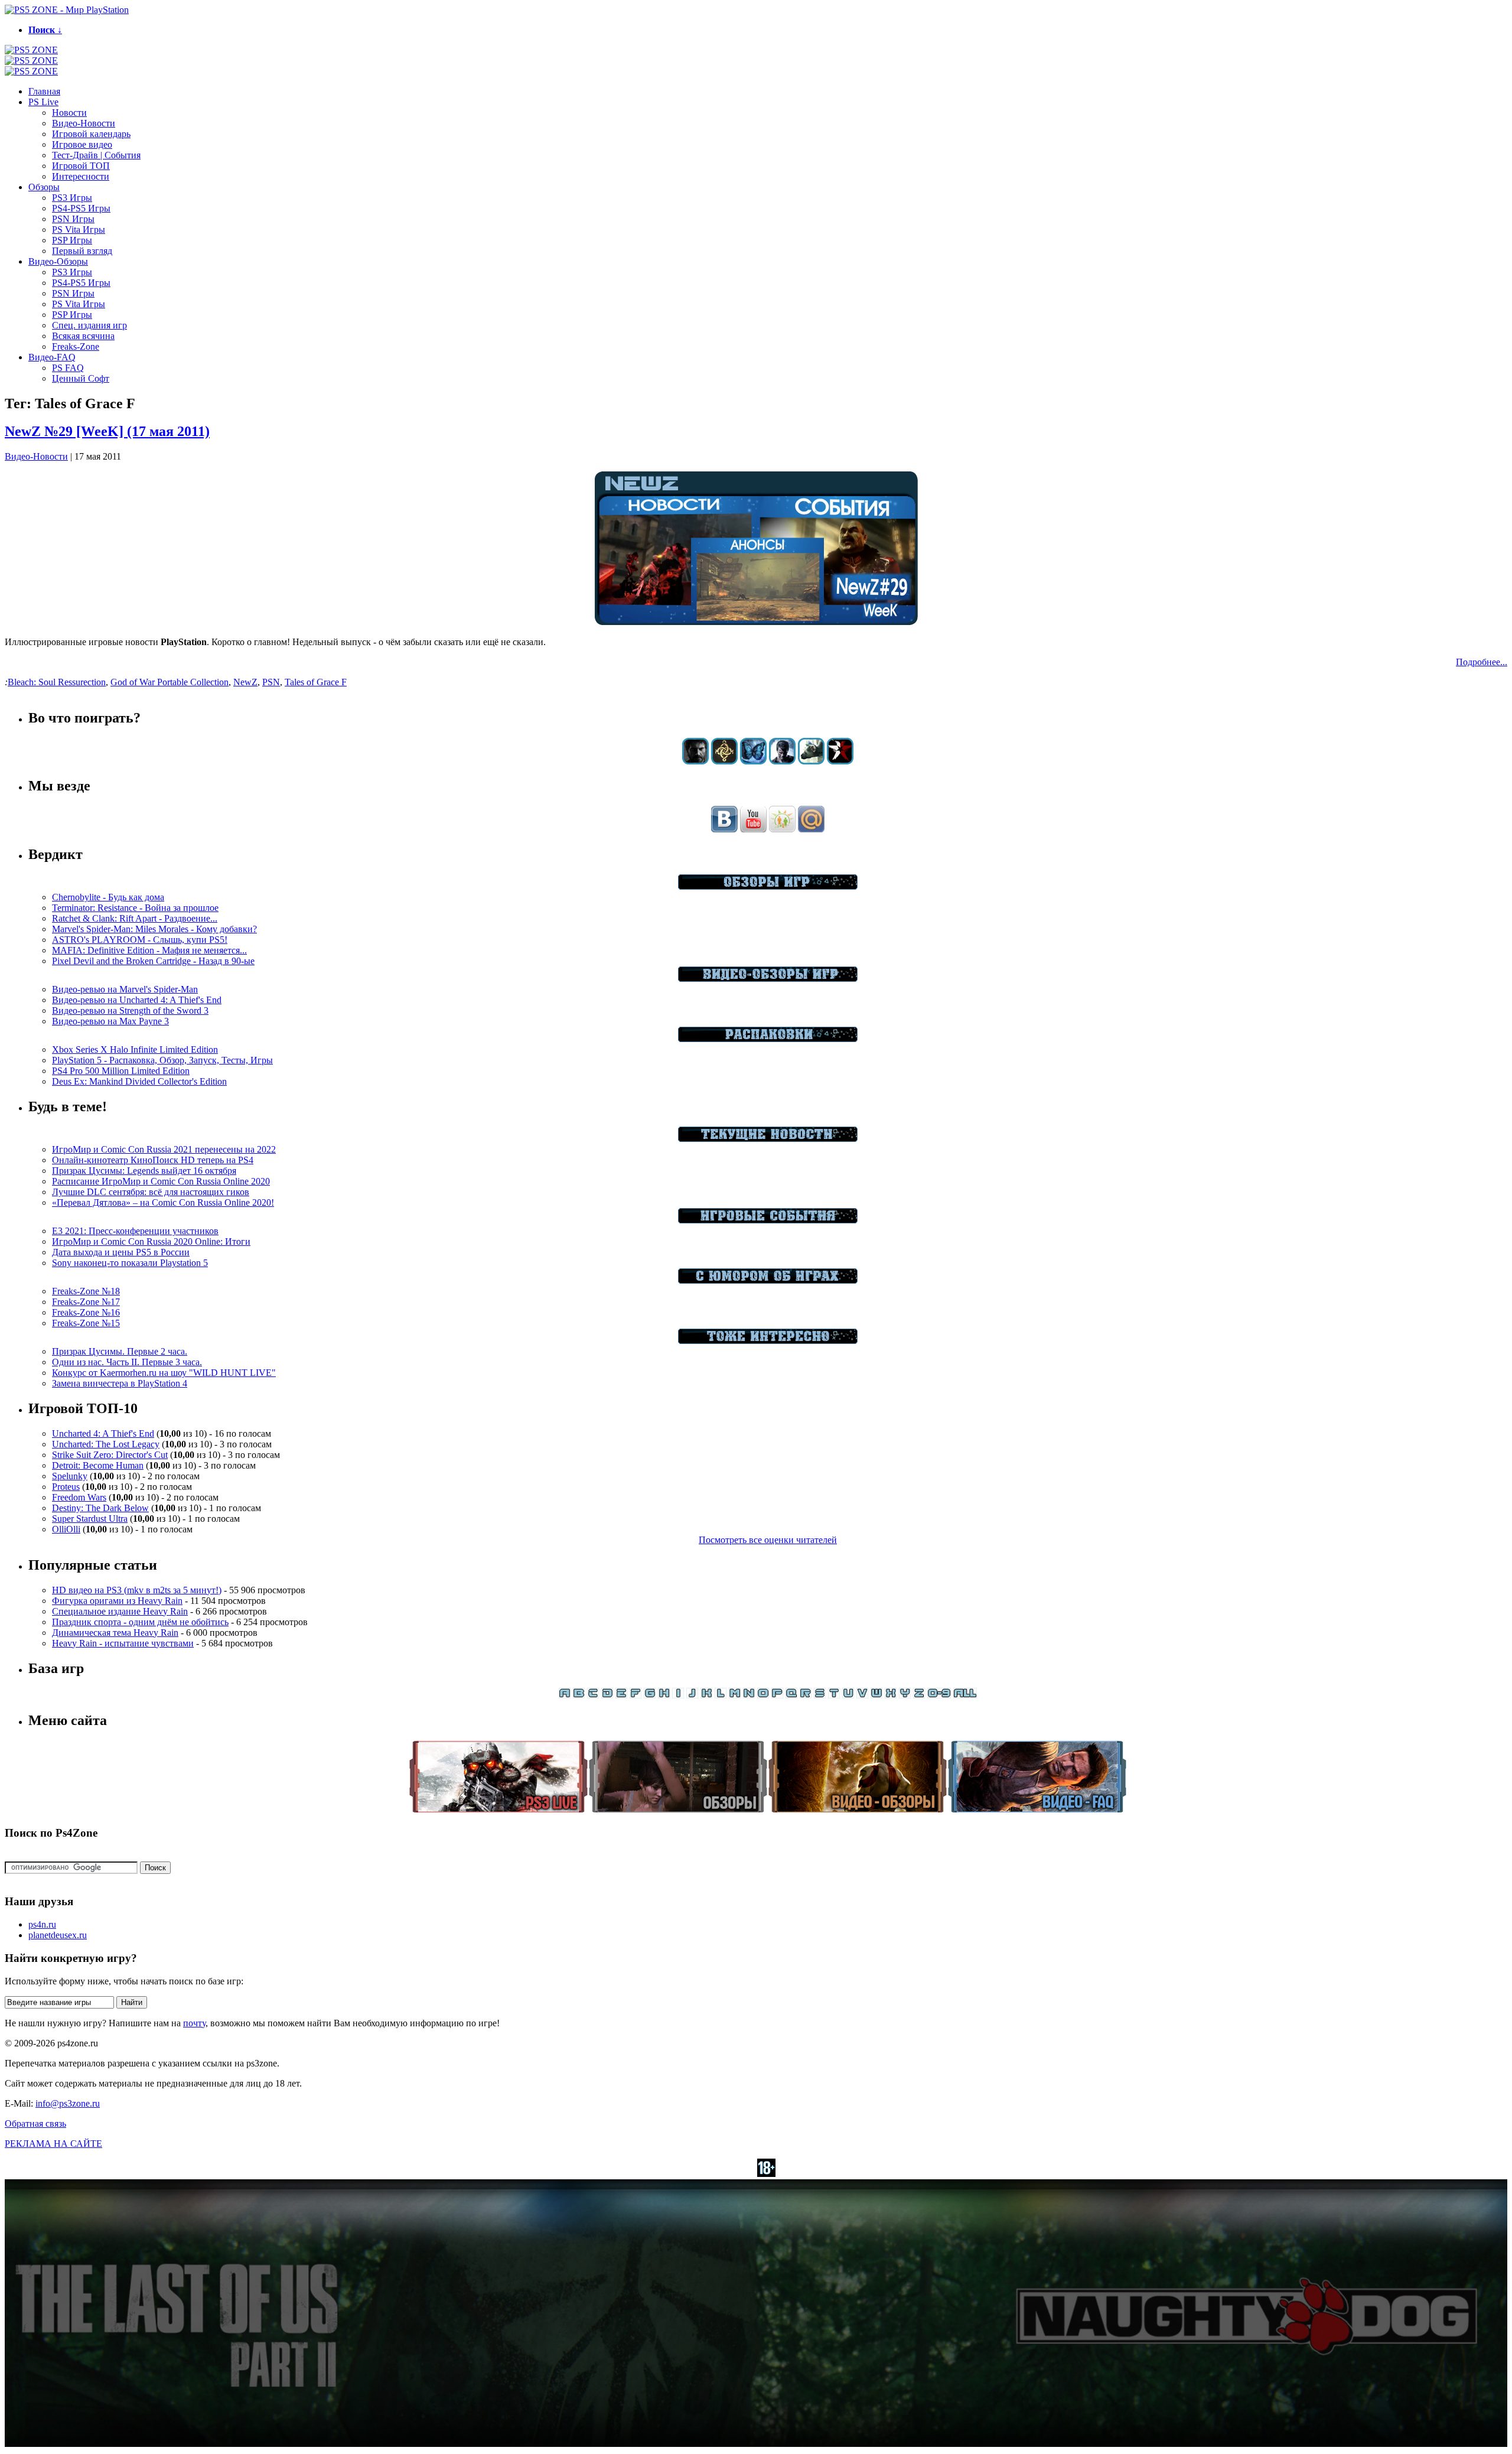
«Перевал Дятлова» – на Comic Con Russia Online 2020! (163, 1202)
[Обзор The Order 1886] (724, 761)
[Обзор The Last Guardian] (811, 761)
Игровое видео (82, 144)
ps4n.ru (42, 1924)
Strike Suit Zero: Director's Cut (110, 1455)
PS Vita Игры (79, 230)
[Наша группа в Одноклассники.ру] (782, 829)
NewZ (245, 682)
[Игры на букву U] (848, 1695)
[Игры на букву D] (607, 1695)
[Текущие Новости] (768, 1139)
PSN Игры (73, 219)
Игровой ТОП (81, 166)
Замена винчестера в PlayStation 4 (120, 1383)
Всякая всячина (83, 336)
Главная (44, 91)
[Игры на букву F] (636, 1695)
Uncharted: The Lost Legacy (106, 1444)
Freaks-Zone (76, 346)
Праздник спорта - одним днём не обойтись (140, 1622)
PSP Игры (72, 240)
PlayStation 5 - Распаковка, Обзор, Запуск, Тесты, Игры (162, 1060)
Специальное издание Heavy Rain (120, 1611)
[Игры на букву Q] (791, 1695)
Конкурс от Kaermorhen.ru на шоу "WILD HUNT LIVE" (164, 1373)
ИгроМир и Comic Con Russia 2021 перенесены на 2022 (164, 1149)
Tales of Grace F (316, 682)
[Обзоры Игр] (768, 886)
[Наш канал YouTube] (753, 829)
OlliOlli (66, 1529)
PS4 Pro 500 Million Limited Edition (121, 1071)
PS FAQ (68, 368)
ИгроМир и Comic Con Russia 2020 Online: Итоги (151, 1241)
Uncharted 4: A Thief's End (103, 1433)
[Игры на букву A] (565, 1695)
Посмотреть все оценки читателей (768, 1540)
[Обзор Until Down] (753, 761)
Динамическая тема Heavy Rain (115, 1633)
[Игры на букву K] (706, 1695)
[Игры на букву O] (763, 1695)
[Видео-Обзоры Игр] (768, 979)
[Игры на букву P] (777, 1695)
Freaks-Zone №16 (86, 1312)
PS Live (43, 102)
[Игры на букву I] (678, 1695)
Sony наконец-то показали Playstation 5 (130, 1263)
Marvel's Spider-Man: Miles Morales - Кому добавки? (154, 929)
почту (194, 2023)
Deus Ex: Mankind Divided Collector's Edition (139, 1081)
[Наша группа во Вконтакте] (724, 829)
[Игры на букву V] (862, 1695)
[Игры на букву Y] (905, 1695)
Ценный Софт (81, 378)
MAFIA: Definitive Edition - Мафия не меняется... (149, 950)
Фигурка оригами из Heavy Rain (117, 1601)
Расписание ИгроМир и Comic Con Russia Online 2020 (161, 1181)
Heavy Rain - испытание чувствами (123, 1643)
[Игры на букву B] (579, 1695)
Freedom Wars (79, 1497)
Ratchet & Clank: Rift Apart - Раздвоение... (135, 918)
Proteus (66, 1487)
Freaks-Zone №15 (86, 1323)
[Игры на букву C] (593, 1695)
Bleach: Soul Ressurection (57, 682)
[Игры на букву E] (621, 1695)
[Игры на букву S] (820, 1695)
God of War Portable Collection (170, 682)
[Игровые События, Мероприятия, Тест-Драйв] (768, 1220)
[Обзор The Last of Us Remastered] (695, 761)
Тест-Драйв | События (96, 155)
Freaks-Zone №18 (86, 1291)
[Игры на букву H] (664, 1695)
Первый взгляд (82, 251)
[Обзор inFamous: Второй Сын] (840, 761)
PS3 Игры (72, 198)
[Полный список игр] (965, 1695)
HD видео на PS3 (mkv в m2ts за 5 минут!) (137, 1590)
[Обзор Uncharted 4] (782, 761)
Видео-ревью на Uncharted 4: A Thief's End (137, 1000)
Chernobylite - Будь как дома (108, 897)
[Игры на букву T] (834, 1695)
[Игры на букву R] (806, 1695)
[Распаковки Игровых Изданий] (768, 1039)
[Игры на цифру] (939, 1695)
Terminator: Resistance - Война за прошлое (135, 908)
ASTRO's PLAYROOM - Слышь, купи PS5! (140, 940)
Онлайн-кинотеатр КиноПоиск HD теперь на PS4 (153, 1160)
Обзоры (44, 187)
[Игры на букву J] (692, 1695)
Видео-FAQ (52, 357)
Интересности (81, 176)
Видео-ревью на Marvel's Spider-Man (125, 989)
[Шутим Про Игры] (768, 1280)
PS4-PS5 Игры (81, 208)
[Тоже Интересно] (768, 1341)
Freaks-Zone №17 (86, 1302)
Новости (69, 113)
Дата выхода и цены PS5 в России (121, 1252)
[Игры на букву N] (749, 1695)
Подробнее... (1482, 662)
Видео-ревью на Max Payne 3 (110, 1021)
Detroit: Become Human (98, 1465)
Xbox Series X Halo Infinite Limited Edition (135, 1049)
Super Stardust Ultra (90, 1519)
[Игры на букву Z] (919, 1695)
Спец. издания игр (89, 325)
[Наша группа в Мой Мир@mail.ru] (811, 829)
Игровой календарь (91, 134)
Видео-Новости (84, 123)
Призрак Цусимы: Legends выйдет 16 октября (144, 1171)
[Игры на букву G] (650, 1695)
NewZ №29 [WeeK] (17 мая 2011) (107, 431)
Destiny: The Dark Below (100, 1508)
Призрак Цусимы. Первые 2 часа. (120, 1351)
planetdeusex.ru (58, 1935)
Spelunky (70, 1476)
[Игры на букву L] (721, 1695)
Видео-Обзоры (58, 261)
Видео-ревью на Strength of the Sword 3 (130, 1010)
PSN (271, 682)
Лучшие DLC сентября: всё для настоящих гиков (151, 1192)
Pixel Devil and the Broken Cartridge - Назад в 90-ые (153, 961)
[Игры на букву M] (735, 1695)
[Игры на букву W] (876, 1695)
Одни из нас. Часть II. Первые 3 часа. (127, 1362)
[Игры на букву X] (891, 1695)
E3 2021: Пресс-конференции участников (135, 1231)
